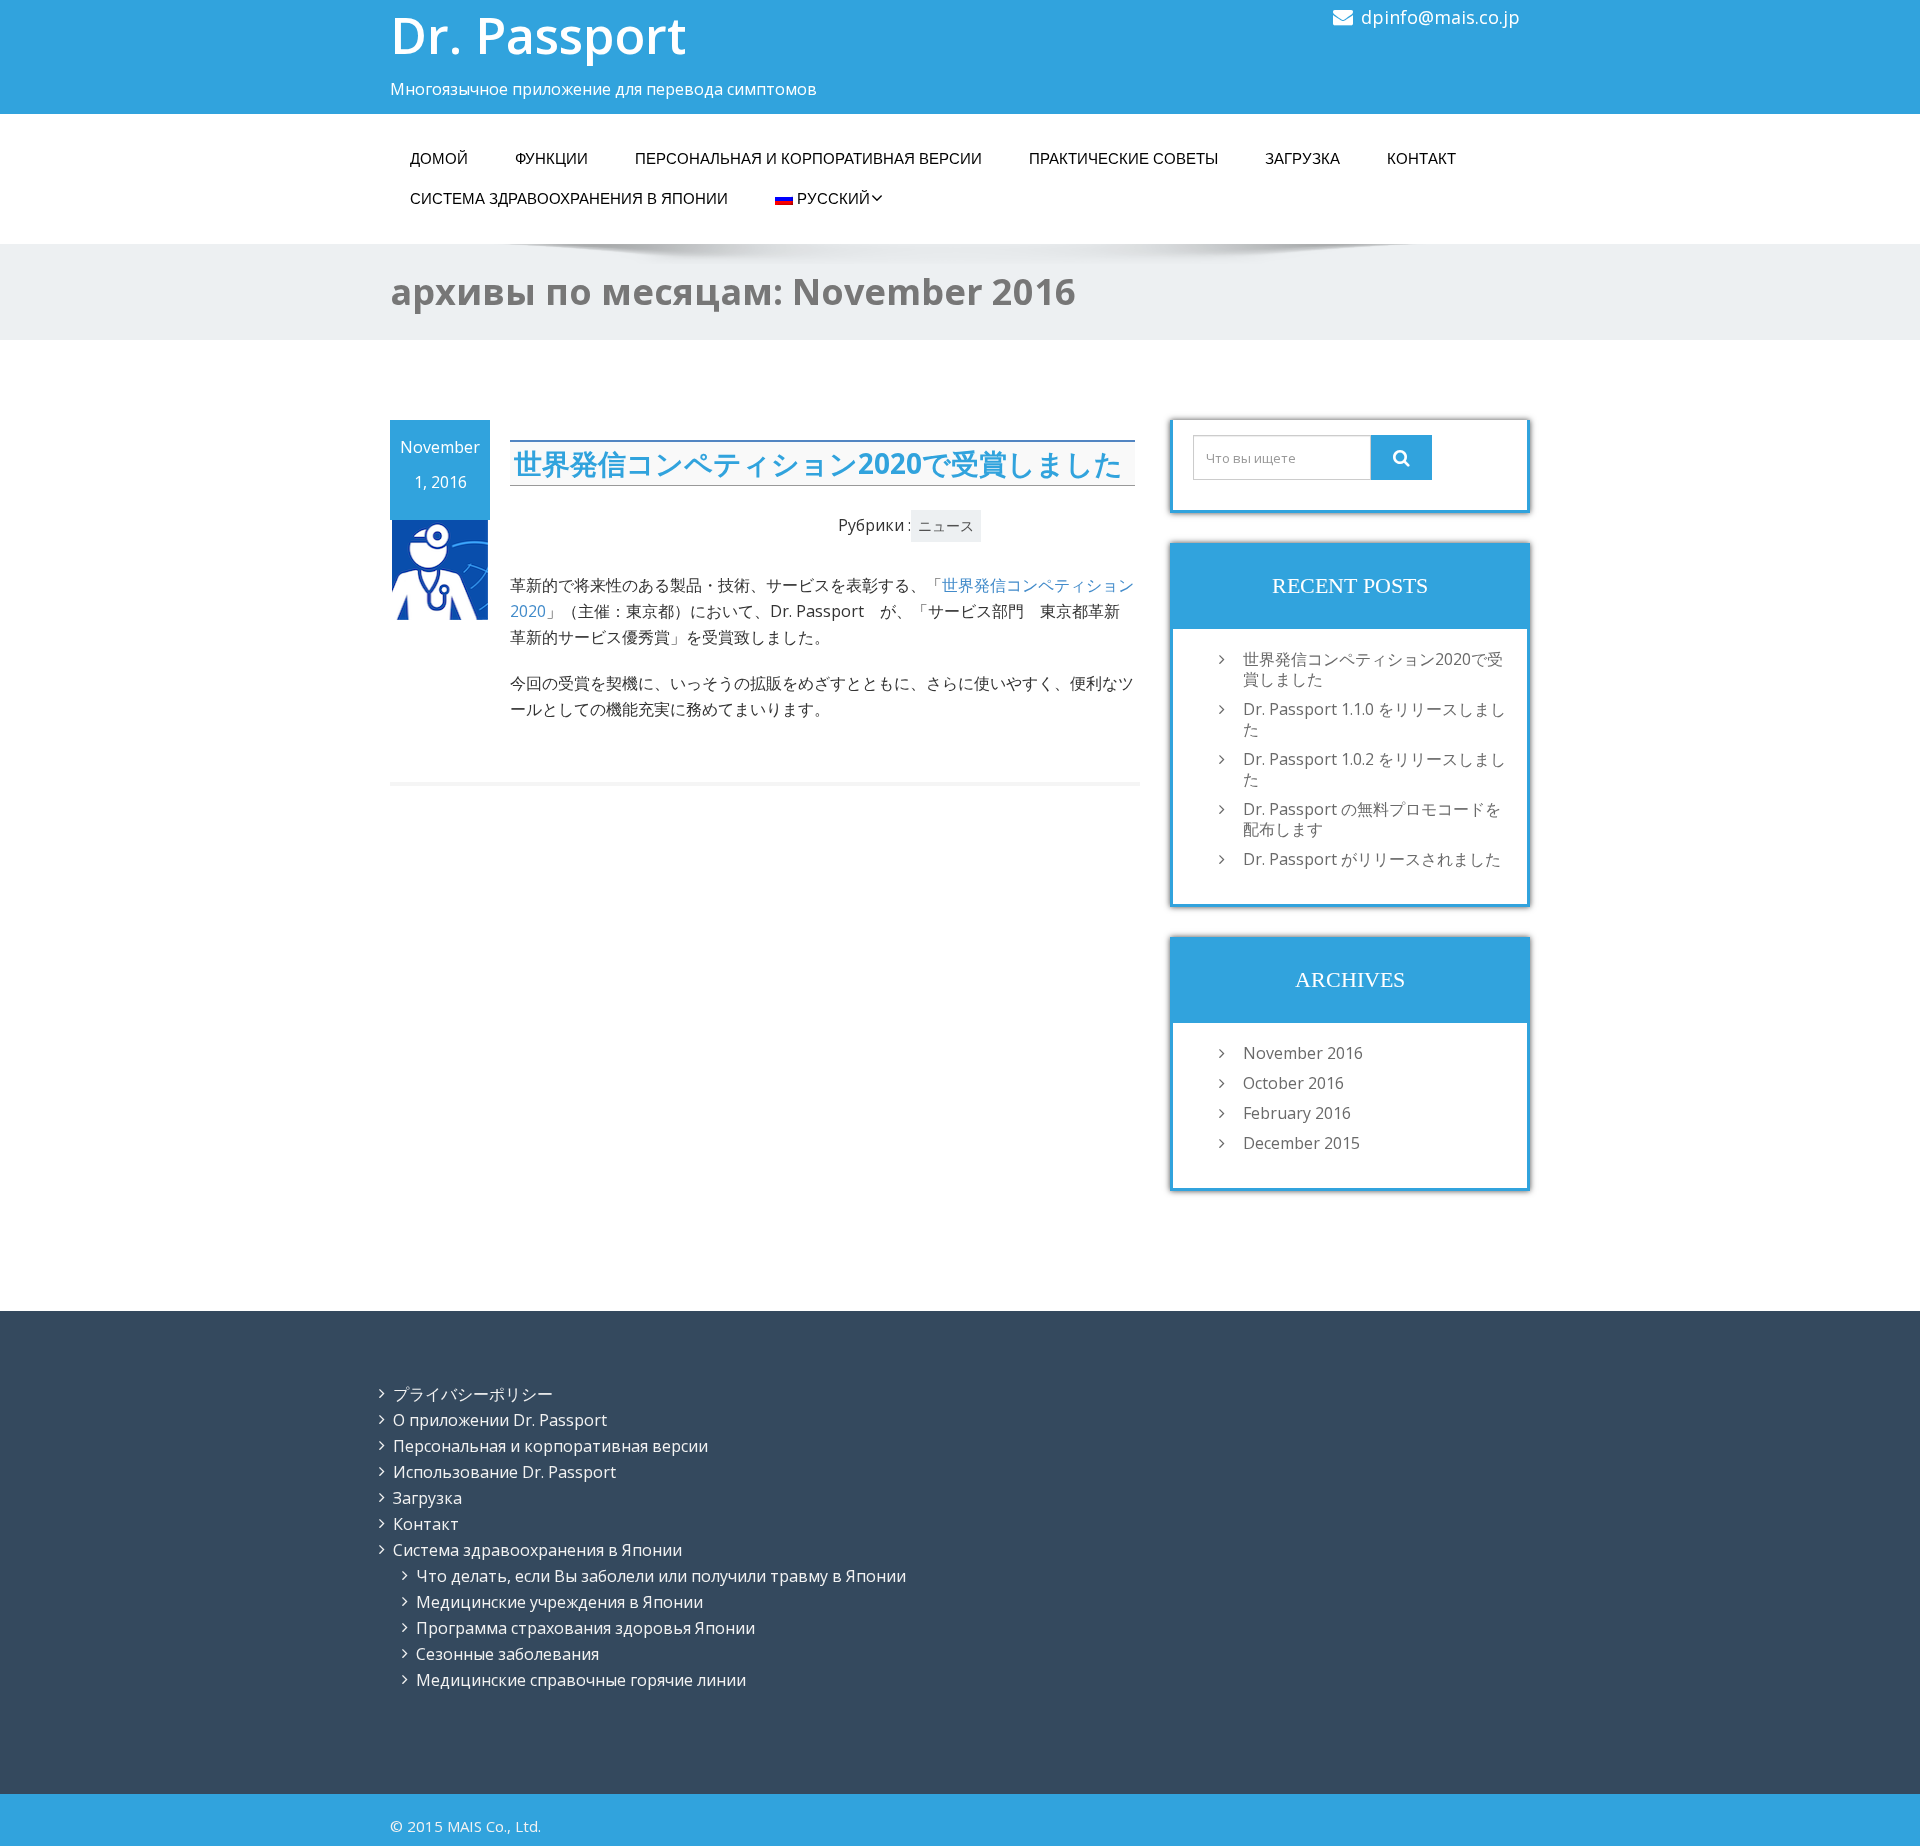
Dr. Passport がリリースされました (1372, 859)
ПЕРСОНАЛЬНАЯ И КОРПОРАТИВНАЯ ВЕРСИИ (808, 158)
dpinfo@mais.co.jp (1440, 17)
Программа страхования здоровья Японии (585, 1628)
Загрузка (427, 1498)
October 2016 (1293, 1083)
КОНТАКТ (1421, 158)
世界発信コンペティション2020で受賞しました (818, 463)
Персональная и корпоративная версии (550, 1446)
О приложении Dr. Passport (500, 1420)
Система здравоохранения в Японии (569, 198)
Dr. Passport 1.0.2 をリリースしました (1374, 769)
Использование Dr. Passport (504, 1472)
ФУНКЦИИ (551, 158)
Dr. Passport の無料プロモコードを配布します (1372, 819)
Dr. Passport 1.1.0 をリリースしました (1374, 719)
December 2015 (1301, 1143)
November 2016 (1303, 1053)
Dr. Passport (538, 35)
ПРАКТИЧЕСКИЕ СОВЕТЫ (1123, 158)
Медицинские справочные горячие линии (581, 1680)
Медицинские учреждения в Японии (559, 1602)
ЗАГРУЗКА (1302, 158)
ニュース (946, 525)
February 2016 (1297, 1113)
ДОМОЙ (439, 158)
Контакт (426, 1524)
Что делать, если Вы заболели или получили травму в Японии (661, 1576)
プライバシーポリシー (473, 1394)
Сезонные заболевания (507, 1654)
